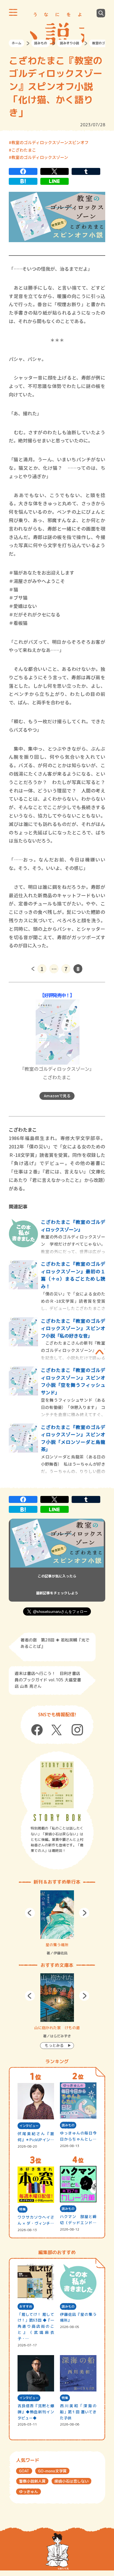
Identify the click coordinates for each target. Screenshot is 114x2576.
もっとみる (54, 2045)
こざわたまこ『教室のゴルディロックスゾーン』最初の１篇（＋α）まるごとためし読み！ (73, 1275)
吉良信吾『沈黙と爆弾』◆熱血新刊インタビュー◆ (36, 2412)
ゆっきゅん (28, 2492)
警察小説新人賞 (32, 2481)
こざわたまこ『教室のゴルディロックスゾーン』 (73, 1226)
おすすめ (26, 2306)
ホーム (17, 43)
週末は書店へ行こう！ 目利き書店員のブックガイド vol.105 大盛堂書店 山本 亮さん (48, 1680)
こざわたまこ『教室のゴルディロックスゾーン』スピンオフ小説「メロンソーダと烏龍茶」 (73, 1438)
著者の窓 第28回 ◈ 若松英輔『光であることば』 (55, 1643)
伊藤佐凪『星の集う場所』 (78, 2317)
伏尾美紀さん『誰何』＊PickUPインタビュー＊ (36, 2137)
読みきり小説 (70, 43)
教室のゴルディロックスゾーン (40, 157)
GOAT (24, 2471)
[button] (30, 1913)
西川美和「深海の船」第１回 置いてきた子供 (78, 2412)
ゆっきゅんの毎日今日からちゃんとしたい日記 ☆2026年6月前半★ (78, 2136)
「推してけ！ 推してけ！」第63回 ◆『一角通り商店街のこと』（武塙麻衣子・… (36, 2326)
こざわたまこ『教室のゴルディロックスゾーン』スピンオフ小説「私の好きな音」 (73, 1328)
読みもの (41, 43)
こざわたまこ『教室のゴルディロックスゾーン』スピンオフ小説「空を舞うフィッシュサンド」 (73, 1381)
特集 (23, 2209)
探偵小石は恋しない (71, 2481)
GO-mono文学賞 (52, 2471)
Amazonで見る (57, 1096)
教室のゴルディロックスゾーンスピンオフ (50, 142)
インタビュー (29, 2126)
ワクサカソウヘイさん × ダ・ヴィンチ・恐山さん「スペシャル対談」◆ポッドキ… (36, 2220)
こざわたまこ (24, 150)
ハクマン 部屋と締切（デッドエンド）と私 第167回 (78, 2220)
